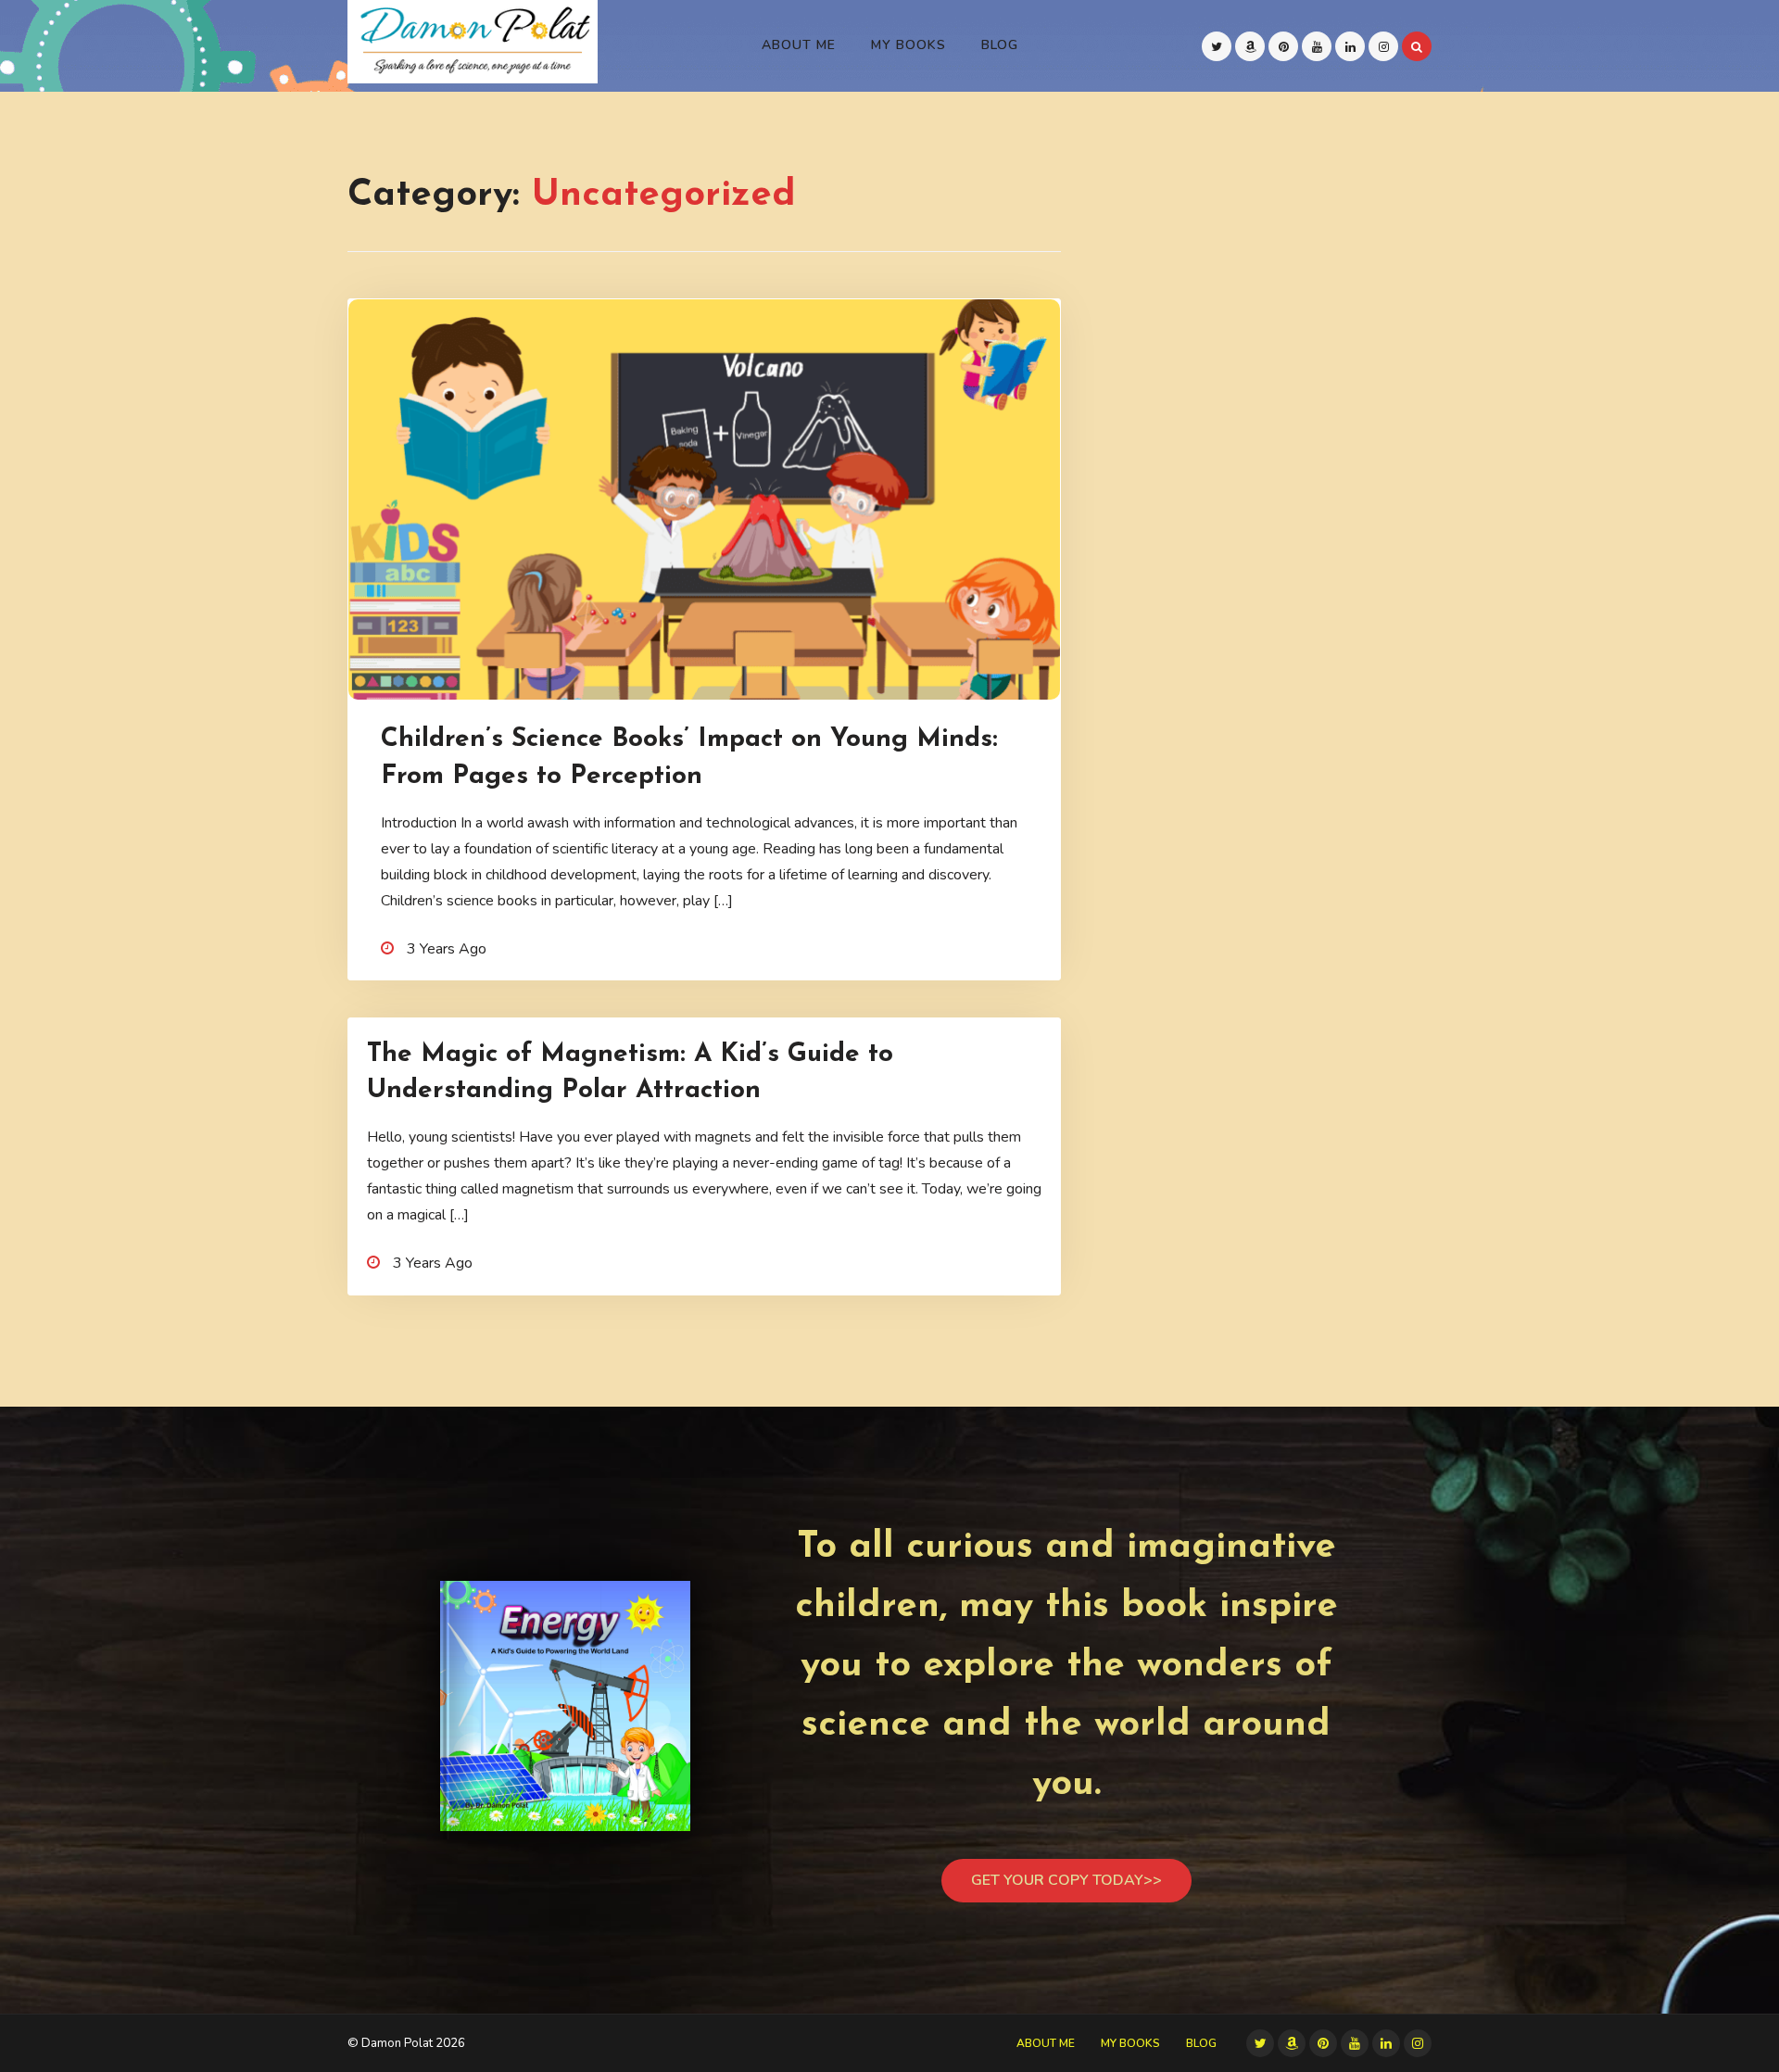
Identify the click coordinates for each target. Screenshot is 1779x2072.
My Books (908, 45)
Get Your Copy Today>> (1066, 1880)
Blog (1000, 45)
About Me (799, 45)
